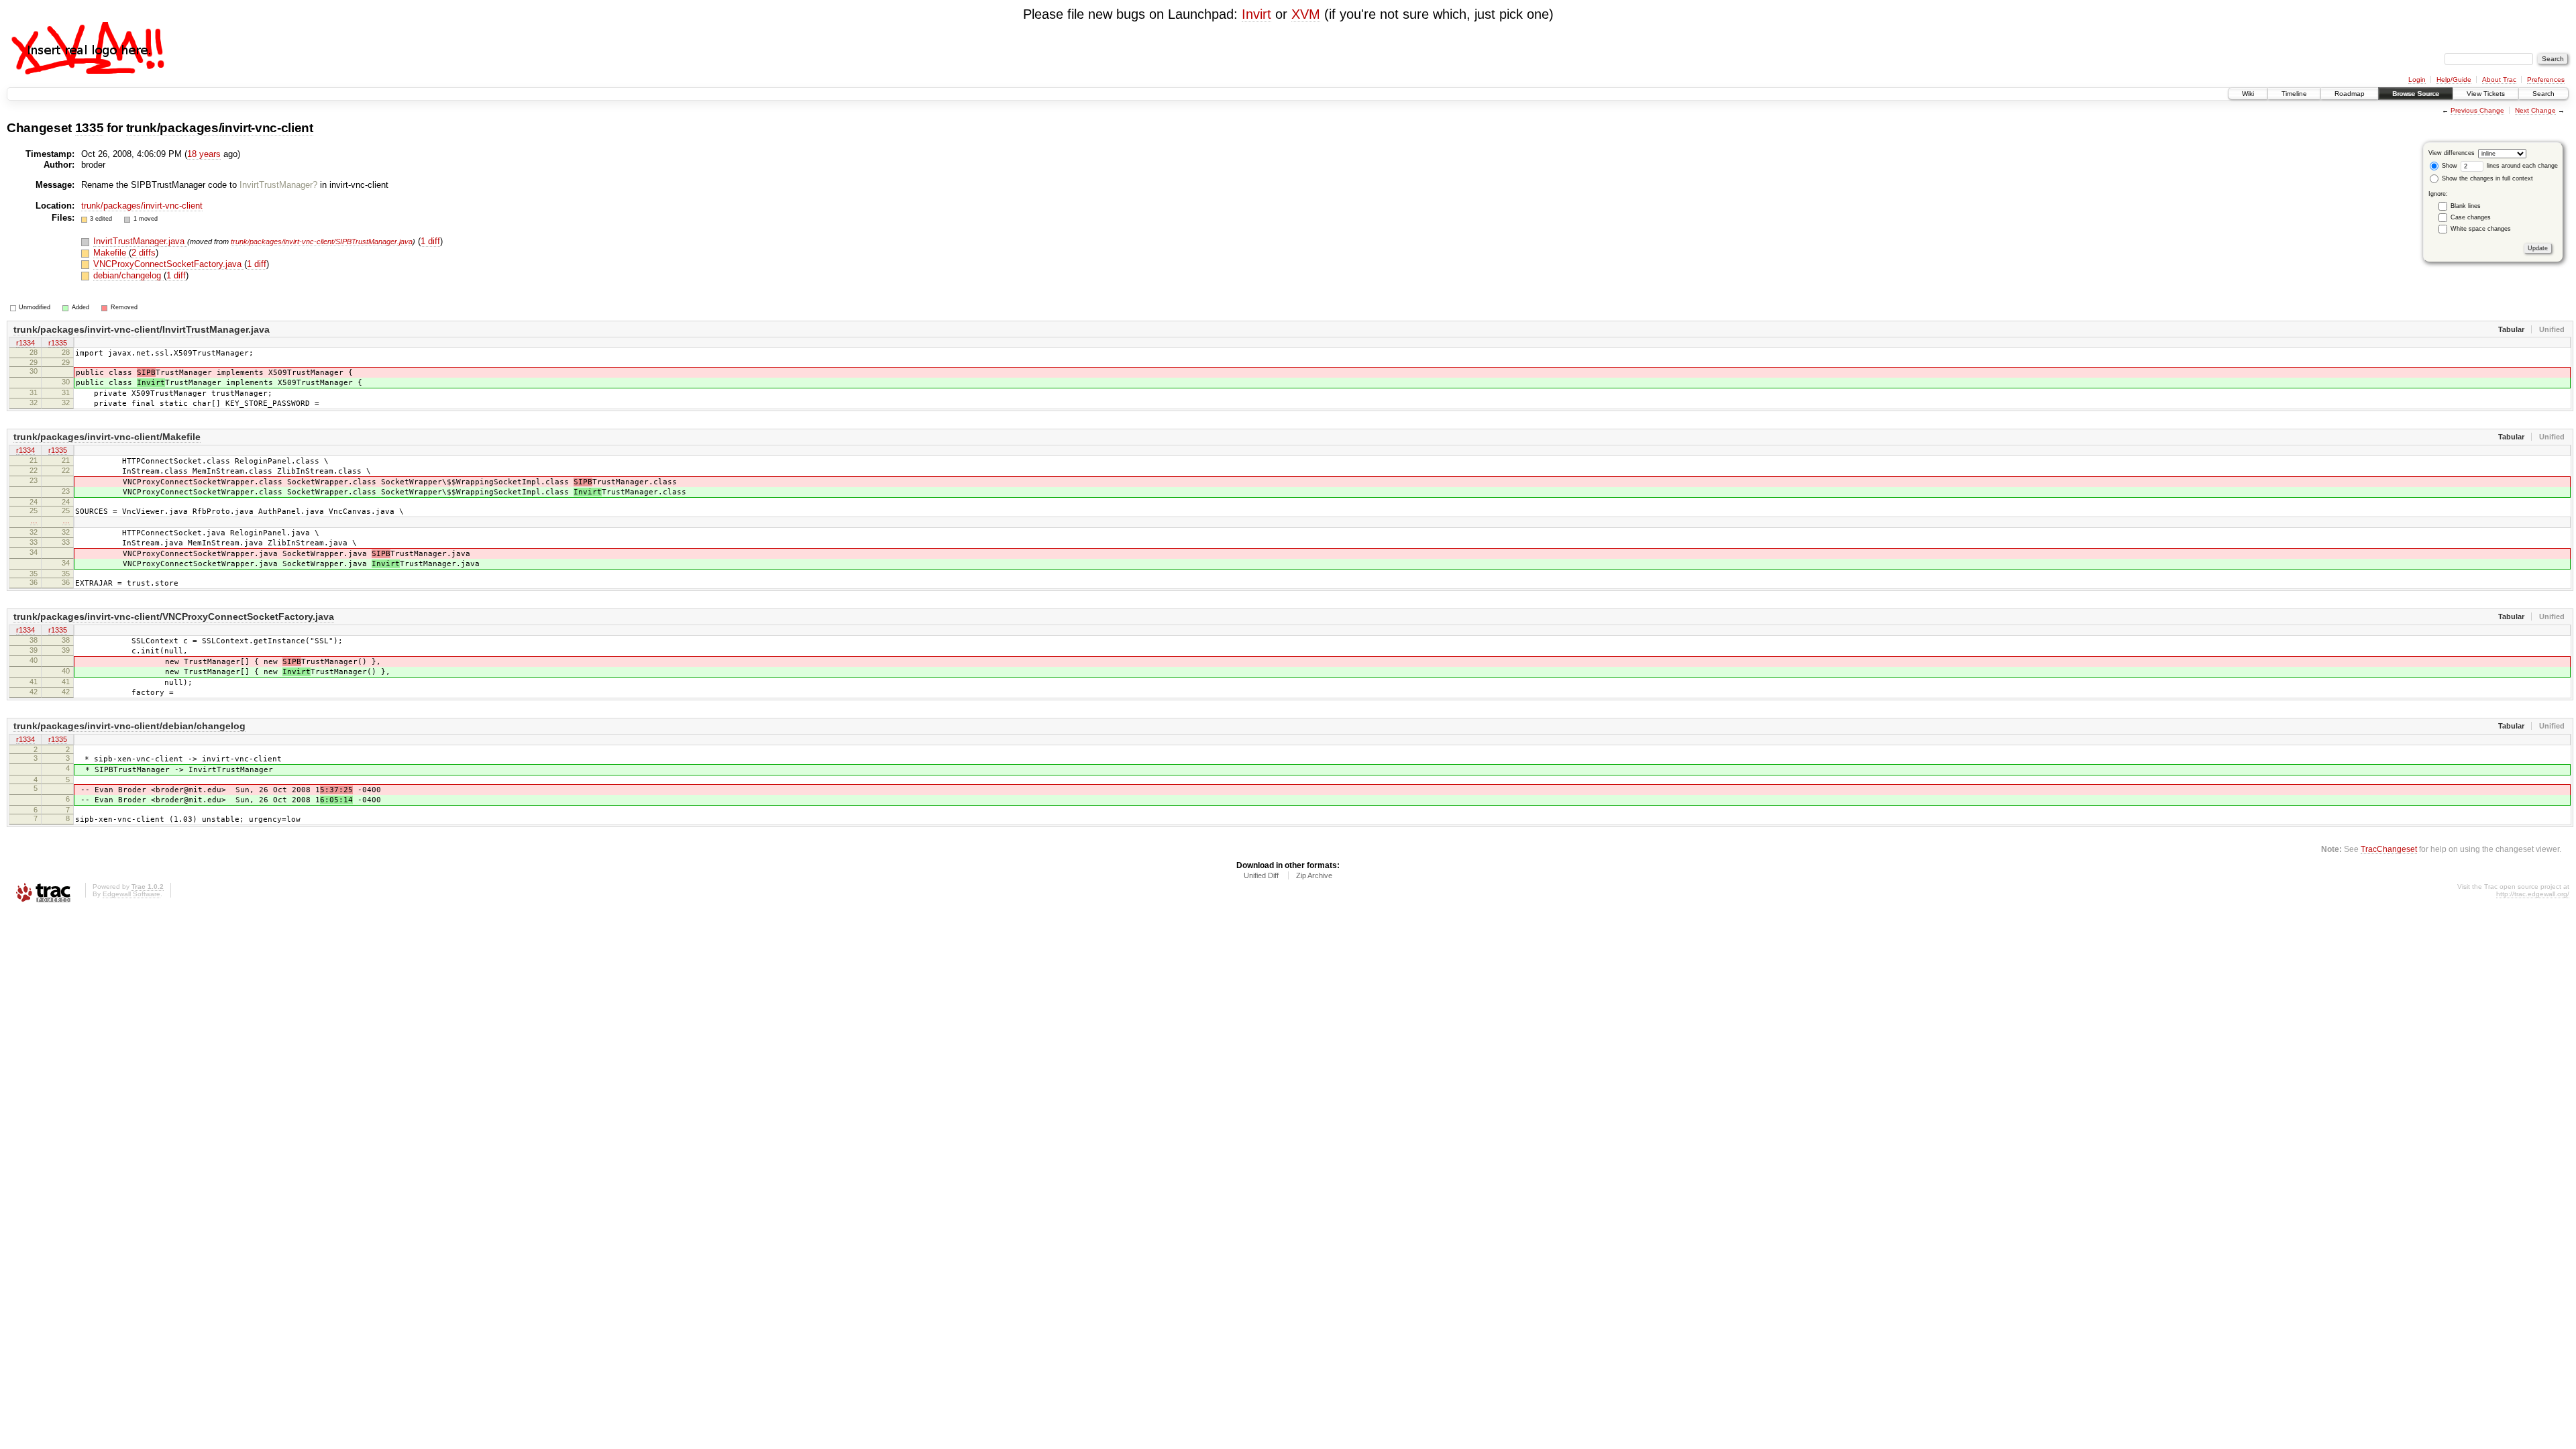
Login (2417, 79)
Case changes (2471, 217)
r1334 (25, 343)
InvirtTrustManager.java (140, 241)
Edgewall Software (131, 894)
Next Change (2535, 110)
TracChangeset (2389, 849)
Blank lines (2466, 206)
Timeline (2294, 94)
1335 (90, 128)
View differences (2452, 153)
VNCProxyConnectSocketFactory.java (169, 264)
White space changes (2481, 229)
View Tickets (2486, 94)
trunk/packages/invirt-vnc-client (220, 128)
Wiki (2248, 94)
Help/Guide (2454, 79)
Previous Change (2477, 110)
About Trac (2499, 79)
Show (2449, 166)
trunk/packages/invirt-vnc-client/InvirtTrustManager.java (142, 329)
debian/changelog (128, 275)
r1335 (58, 343)
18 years (204, 154)
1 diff (430, 241)
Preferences (2546, 79)
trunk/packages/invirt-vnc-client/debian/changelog (129, 726)
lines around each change (2521, 166)
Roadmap (2350, 94)
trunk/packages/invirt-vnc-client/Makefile (107, 437)
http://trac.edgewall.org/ (2533, 894)
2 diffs (144, 253)
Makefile (111, 253)
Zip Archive (1314, 875)
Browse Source (2416, 94)
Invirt (1256, 14)
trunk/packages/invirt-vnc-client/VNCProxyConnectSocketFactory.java (174, 616)
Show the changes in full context (2486, 178)
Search (2543, 94)
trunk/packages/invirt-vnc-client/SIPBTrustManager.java (322, 241)
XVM (1306, 14)
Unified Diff (1261, 875)
